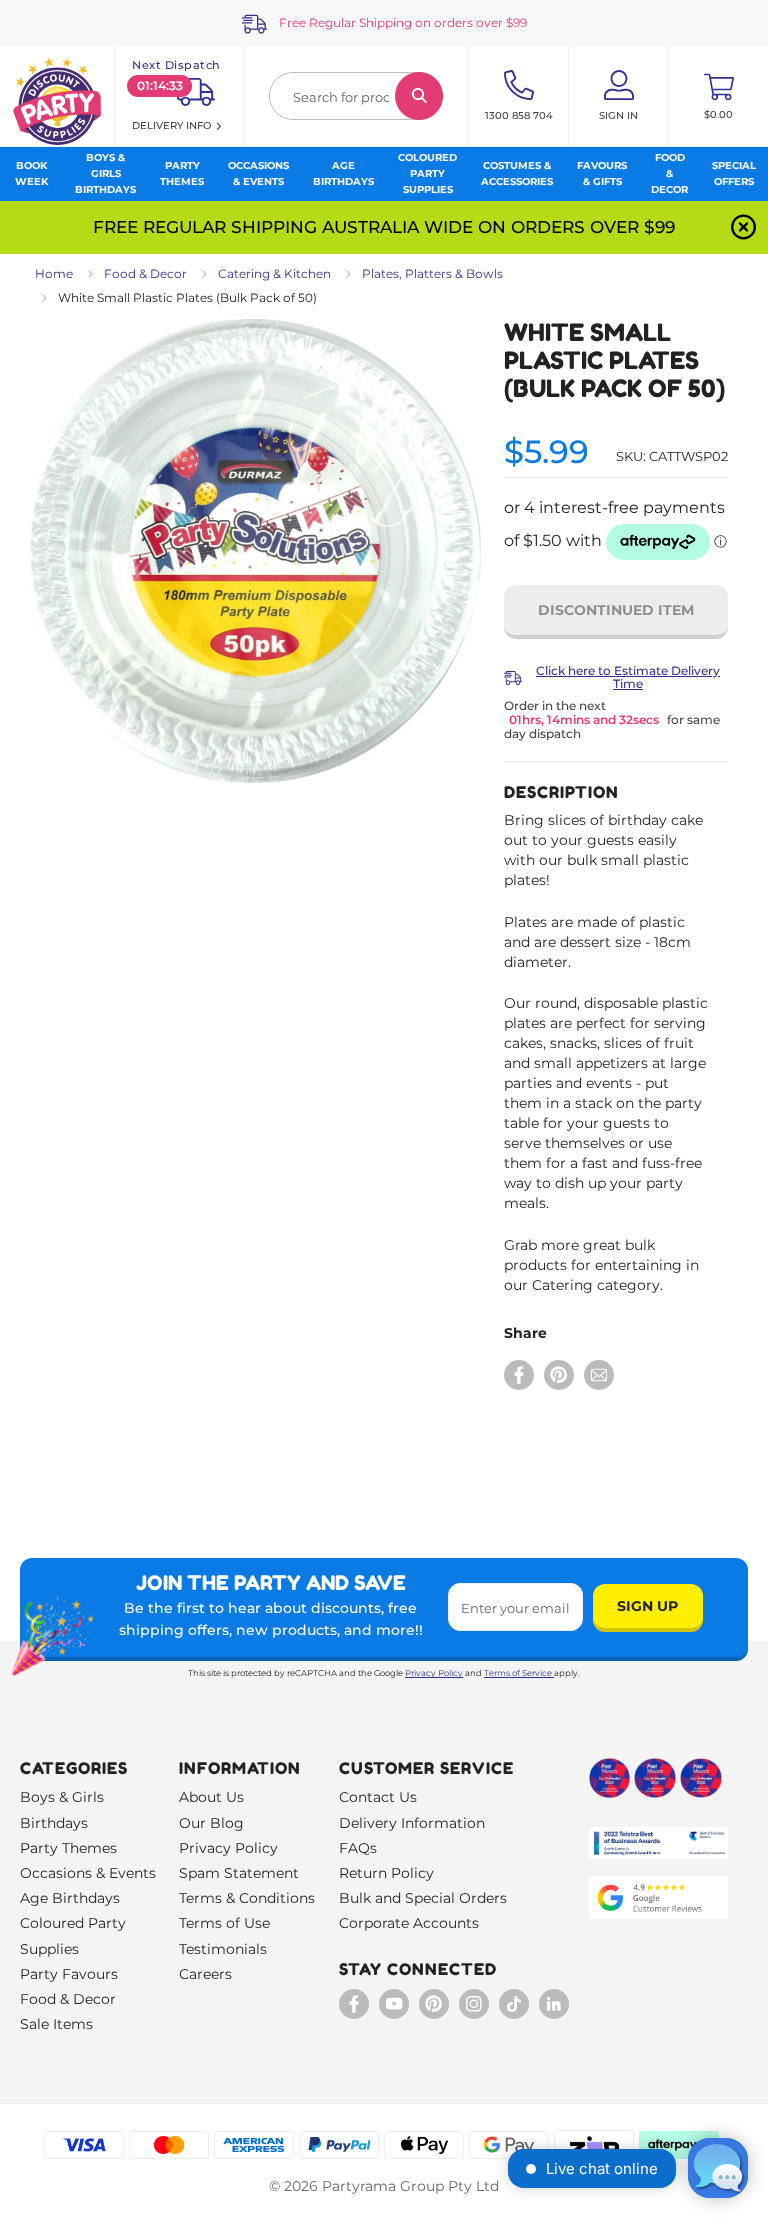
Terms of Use (224, 1923)
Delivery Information (412, 1823)
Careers (205, 1974)
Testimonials (223, 1949)
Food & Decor (145, 273)
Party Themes (68, 1848)
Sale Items (56, 2024)
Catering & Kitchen (274, 273)
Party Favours (69, 1974)
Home (54, 273)
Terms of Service (518, 1673)
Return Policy (386, 1873)
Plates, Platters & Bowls (432, 273)
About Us (211, 1797)
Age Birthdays (70, 1898)
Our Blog (211, 1823)
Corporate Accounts (409, 1923)
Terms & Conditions (247, 1898)
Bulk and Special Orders (423, 1898)
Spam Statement (239, 1873)
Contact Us (378, 1797)
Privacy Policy (434, 1673)
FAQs (358, 1848)
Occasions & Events (88, 1873)
